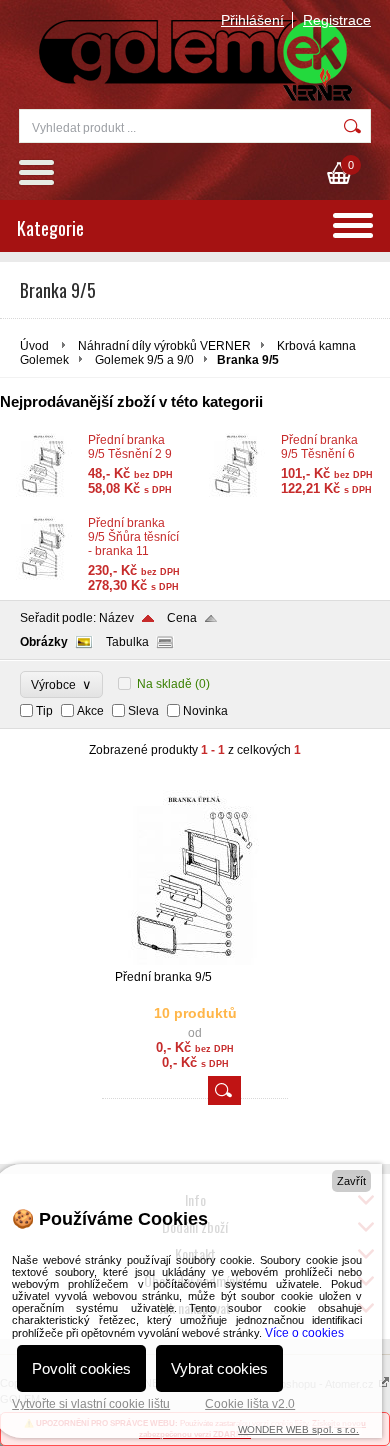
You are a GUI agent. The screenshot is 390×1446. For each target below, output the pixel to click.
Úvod (34, 346)
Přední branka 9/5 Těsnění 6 (319, 447)
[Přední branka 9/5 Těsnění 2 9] (44, 493)
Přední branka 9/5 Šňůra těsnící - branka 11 (133, 537)
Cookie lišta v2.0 (250, 1404)
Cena (182, 618)
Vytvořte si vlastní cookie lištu (91, 1404)
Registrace (337, 20)
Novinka (205, 711)
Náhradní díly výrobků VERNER (164, 346)
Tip (44, 711)
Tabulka (127, 642)
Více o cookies (304, 1333)
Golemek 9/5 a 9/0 (144, 360)
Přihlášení (252, 20)
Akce (90, 711)
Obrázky (44, 642)
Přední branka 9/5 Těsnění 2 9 (130, 447)
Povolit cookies (81, 1368)
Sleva (143, 711)
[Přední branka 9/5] (195, 961)
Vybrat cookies (219, 1368)
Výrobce (61, 684)
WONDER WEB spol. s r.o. (298, 1429)
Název (116, 618)
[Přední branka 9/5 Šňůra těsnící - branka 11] (44, 576)
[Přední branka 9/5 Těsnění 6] (237, 493)
